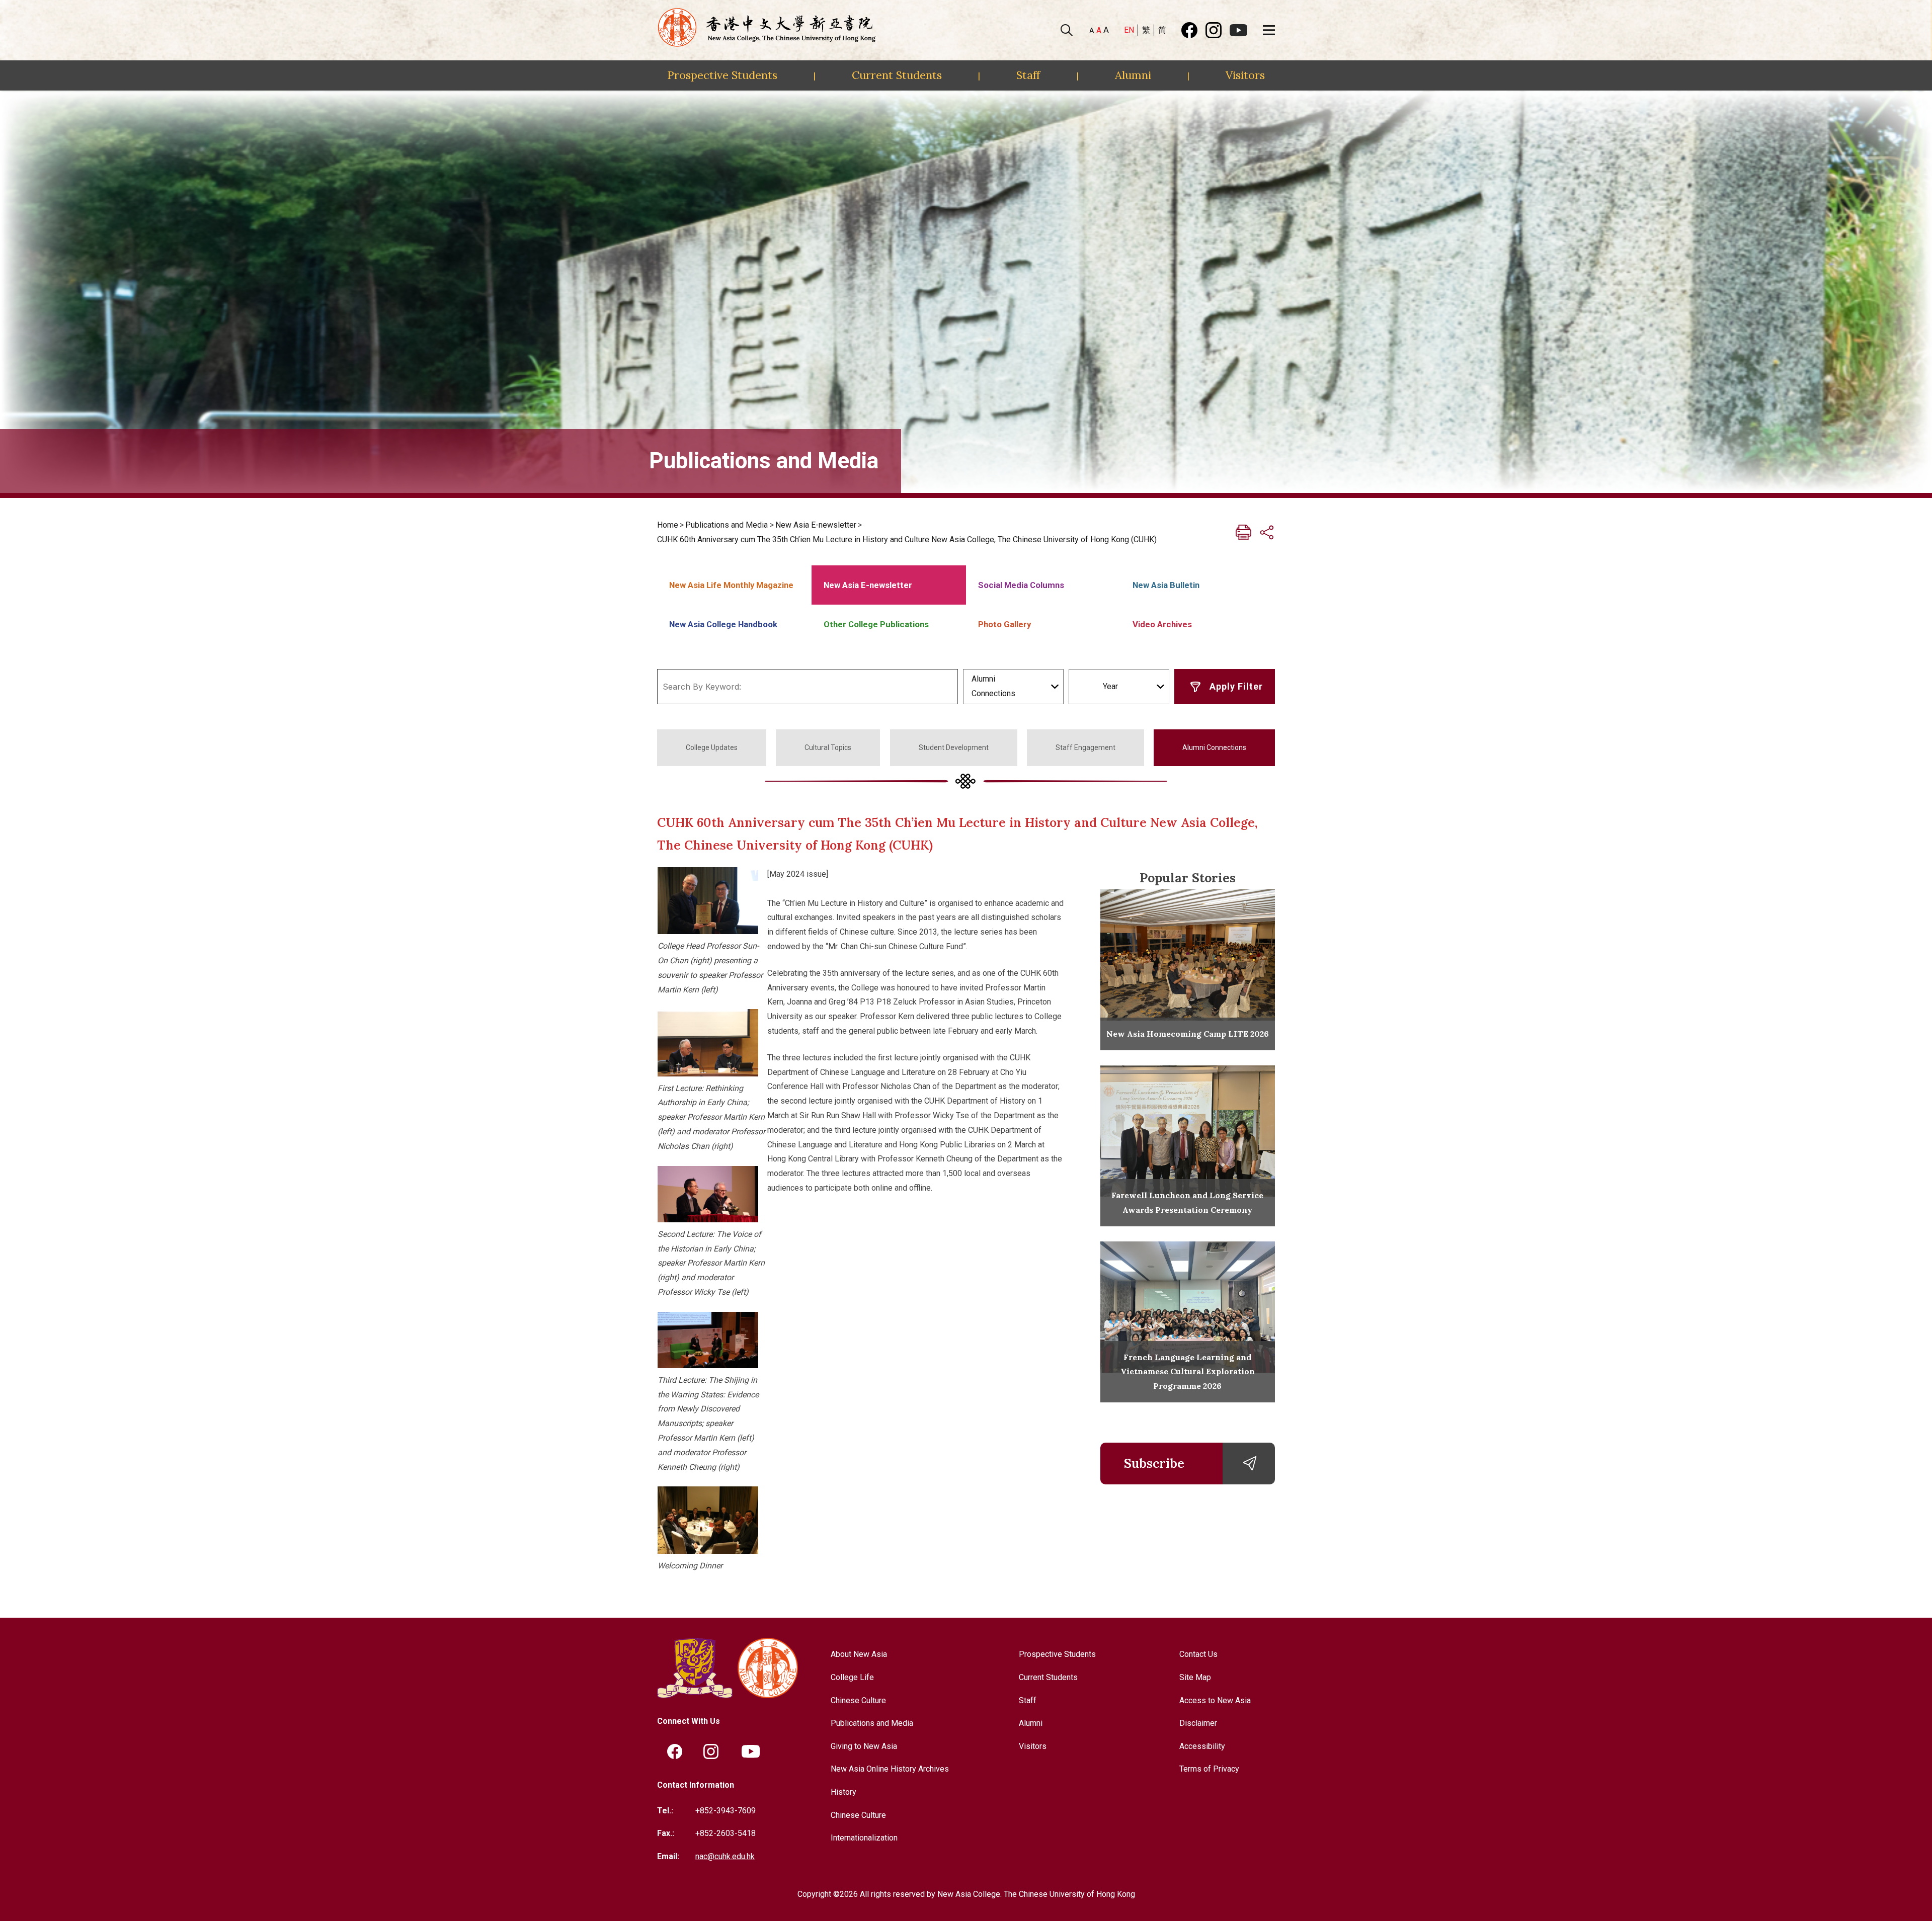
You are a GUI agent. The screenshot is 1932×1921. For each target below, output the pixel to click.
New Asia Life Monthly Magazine (731, 585)
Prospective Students (722, 75)
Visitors (1245, 75)
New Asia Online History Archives (890, 1769)
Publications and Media (727, 525)
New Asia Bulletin (1166, 585)
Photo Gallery (1004, 624)
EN (1129, 30)
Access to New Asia (1215, 1700)
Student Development (954, 747)
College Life (852, 1677)
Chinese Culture (858, 1700)
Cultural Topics (828, 747)
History (843, 1792)
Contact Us (1198, 1654)
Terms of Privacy (1209, 1769)
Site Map (1195, 1677)
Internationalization (864, 1838)
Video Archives (1162, 624)
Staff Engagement (1085, 747)
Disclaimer (1198, 1723)
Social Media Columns (1021, 585)
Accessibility (1202, 1746)
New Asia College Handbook (723, 624)
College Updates (712, 747)
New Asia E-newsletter (816, 525)
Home (668, 525)
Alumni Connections (1214, 747)
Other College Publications (876, 624)
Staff (1028, 75)
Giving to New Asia (864, 1746)
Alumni (1133, 75)
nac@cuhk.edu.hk (725, 1856)
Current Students (897, 75)
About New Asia (859, 1654)
